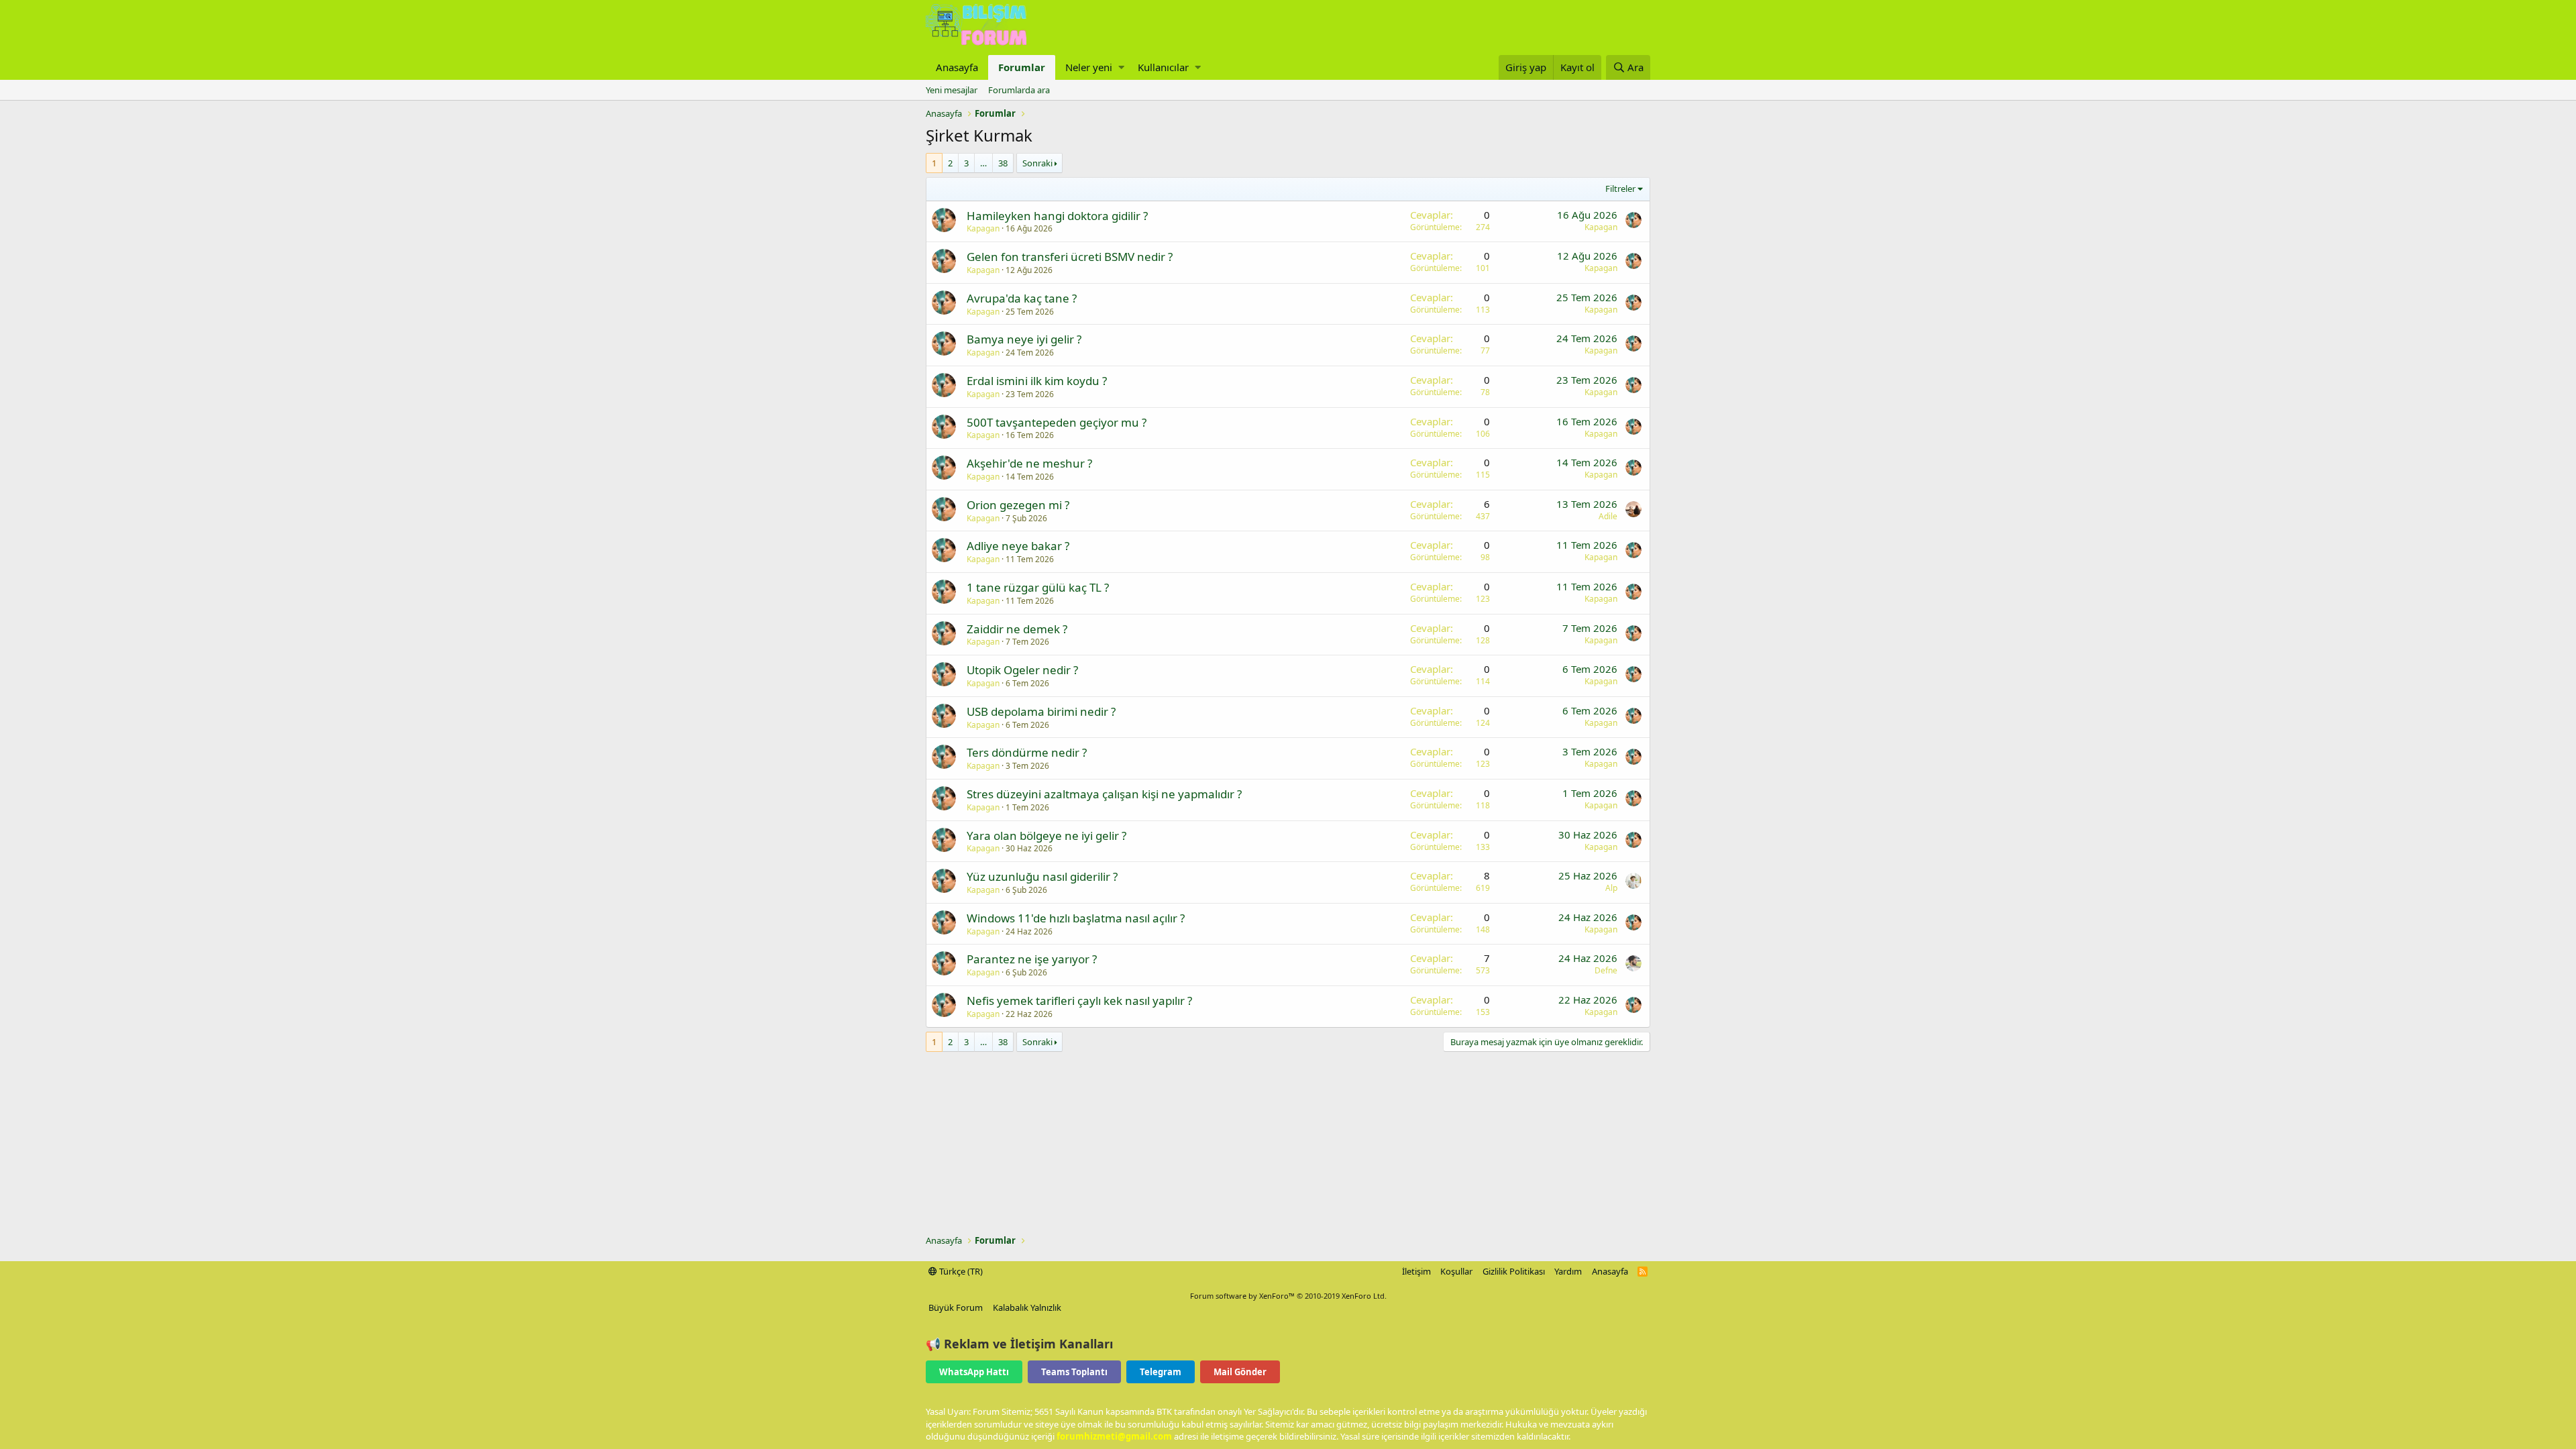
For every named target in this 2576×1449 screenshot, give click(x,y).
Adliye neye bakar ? (1018, 546)
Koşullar (1456, 1271)
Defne (1606, 970)
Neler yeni (1089, 67)
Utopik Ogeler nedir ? (1022, 670)
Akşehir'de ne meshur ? (1029, 463)
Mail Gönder (1240, 1372)
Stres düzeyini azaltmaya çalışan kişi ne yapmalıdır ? (1104, 794)
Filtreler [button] (1620, 189)
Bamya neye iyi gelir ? (1024, 339)
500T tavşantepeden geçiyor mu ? (1057, 422)
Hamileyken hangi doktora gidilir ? (1057, 216)
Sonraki (1037, 163)
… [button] (983, 163)
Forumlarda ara (1019, 90)
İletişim (1416, 1271)
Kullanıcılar (1163, 67)
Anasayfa (957, 67)
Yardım (1568, 1271)
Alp (1611, 888)
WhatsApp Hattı (974, 1372)
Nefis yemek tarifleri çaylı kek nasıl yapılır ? (1079, 1001)
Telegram (1161, 1372)
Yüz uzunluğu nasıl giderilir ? (1042, 876)
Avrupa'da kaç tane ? (1022, 298)
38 (1003, 163)
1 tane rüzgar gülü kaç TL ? (1038, 587)
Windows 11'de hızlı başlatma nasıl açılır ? (1076, 918)
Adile (1608, 516)
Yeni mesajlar (952, 90)
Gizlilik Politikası (1514, 1271)
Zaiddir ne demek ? (1017, 629)
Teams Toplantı (1074, 1372)
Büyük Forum (956, 1307)
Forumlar (1022, 67)
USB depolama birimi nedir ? (1041, 711)
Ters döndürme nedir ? (1027, 752)
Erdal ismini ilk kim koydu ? (1037, 381)
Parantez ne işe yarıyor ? (1032, 959)
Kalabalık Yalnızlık (1027, 1307)
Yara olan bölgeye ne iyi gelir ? (1046, 836)
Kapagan (983, 228)
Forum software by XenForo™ (1288, 1296)
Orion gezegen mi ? (1018, 505)
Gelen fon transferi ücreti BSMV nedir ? (1070, 257)
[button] (1121, 67)
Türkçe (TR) (960, 1271)
